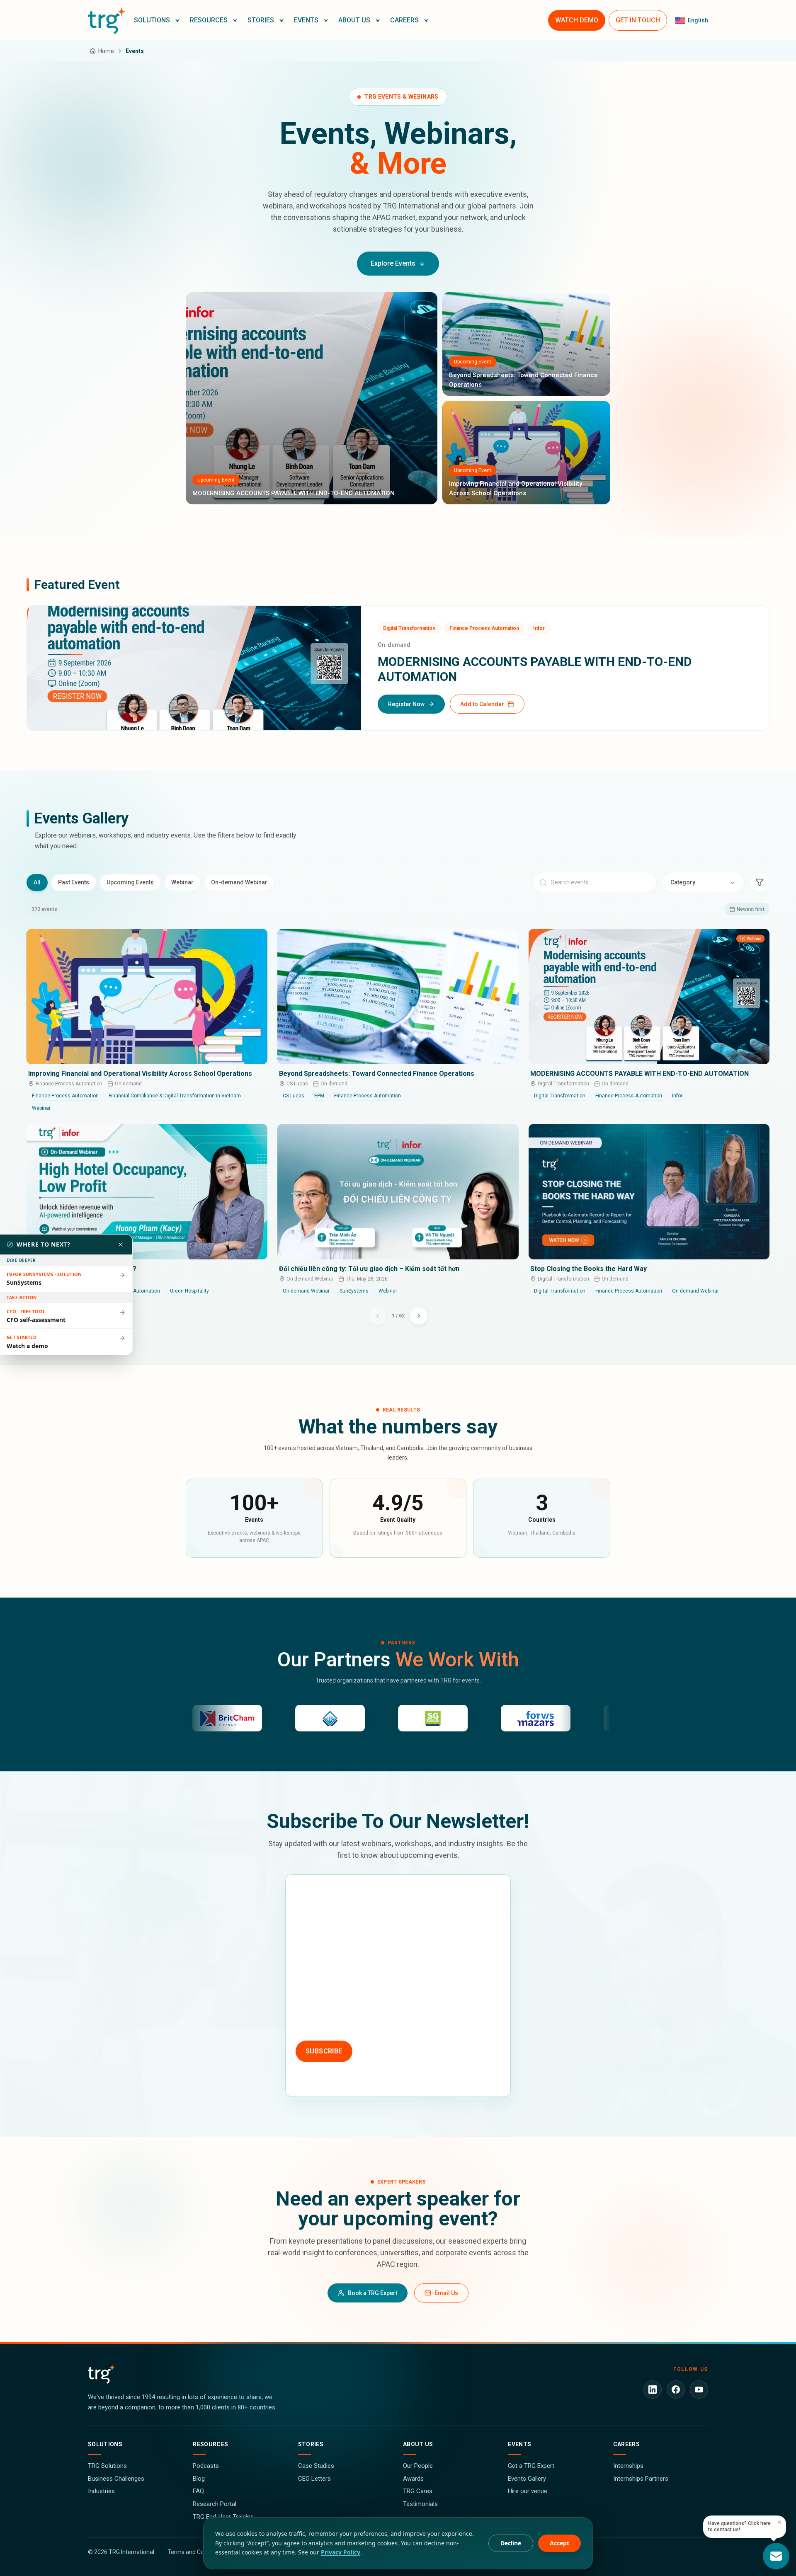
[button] (157, 20)
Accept (559, 2543)
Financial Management (334, 1986)
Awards (413, 2479)
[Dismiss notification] (779, 2522)
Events (519, 2444)
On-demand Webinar (239, 882)
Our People (418, 2466)
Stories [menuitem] (261, 20)
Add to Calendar (482, 704)
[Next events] (419, 1316)
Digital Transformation (398, 2005)
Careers (626, 2444)
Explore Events (393, 263)
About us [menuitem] (354, 20)
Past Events (74, 882)
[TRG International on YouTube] (699, 2390)
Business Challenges (116, 2479)
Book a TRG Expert (373, 2293)
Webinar (182, 882)
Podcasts (206, 2466)
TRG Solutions (107, 2466)
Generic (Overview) (329, 2024)
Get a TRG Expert (531, 2466)
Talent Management (455, 1986)
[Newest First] (760, 882)
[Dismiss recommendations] (121, 1244)
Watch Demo (577, 20)
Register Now (406, 704)
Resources (210, 2444)
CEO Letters (314, 2479)
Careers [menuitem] (404, 20)
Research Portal (215, 2504)
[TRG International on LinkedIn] (653, 2390)
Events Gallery (527, 2479)
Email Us (446, 2293)
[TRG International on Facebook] (676, 2390)
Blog (199, 2479)
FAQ (198, 2491)
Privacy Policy (341, 2552)
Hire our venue (528, 2491)
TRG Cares (418, 2491)
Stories (311, 2444)
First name (310, 1889)
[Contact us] (776, 2556)
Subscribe (324, 2051)
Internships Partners (641, 2479)
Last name (416, 1889)
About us (418, 2444)
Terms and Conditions (196, 2552)
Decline (511, 2543)
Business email (317, 1929)
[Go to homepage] (107, 20)
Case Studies (316, 2466)
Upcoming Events (130, 882)
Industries (101, 2491)
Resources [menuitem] (209, 20)
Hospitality (396, 1986)
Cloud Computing (326, 2005)
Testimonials (420, 2504)
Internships (628, 2466)
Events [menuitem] (306, 20)
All (37, 882)
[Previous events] (378, 1316)
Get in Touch (638, 20)
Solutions (105, 2444)
